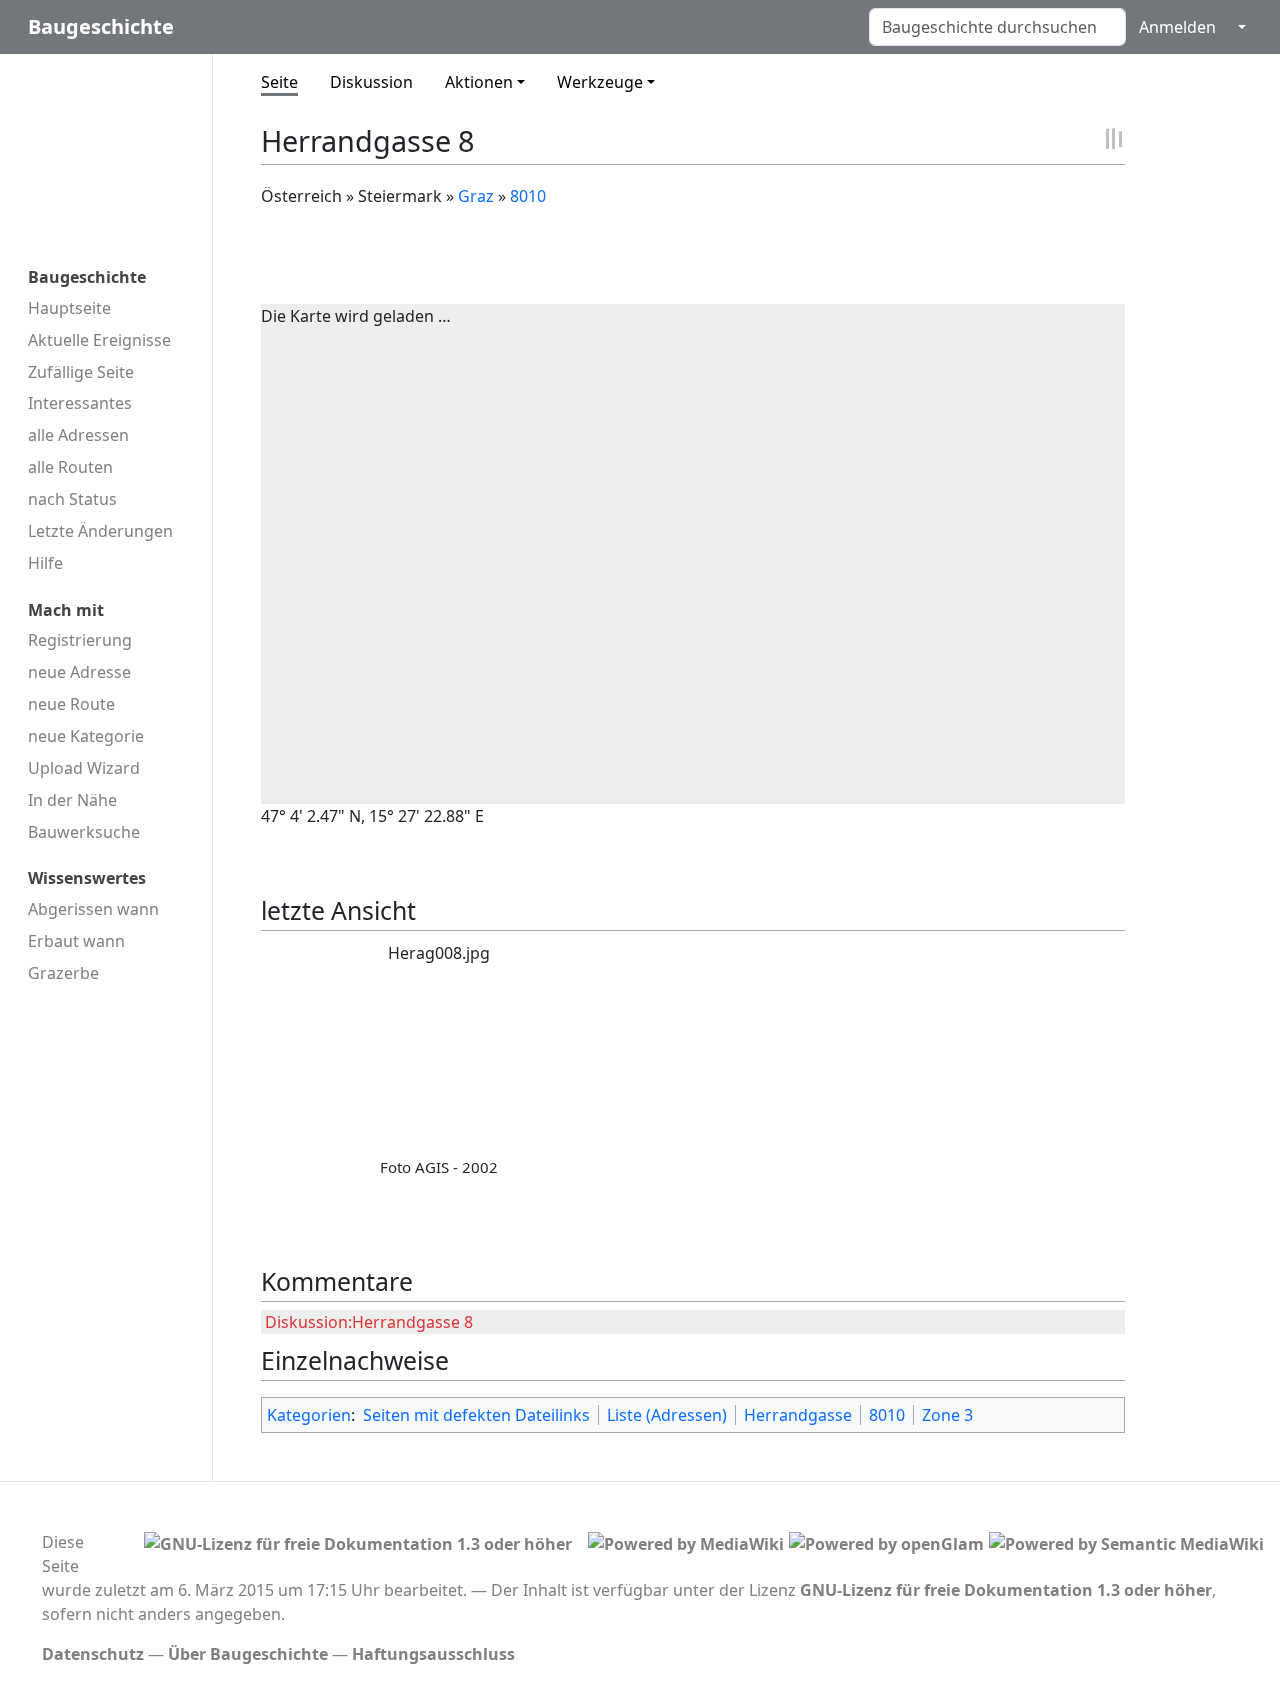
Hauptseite (69, 308)
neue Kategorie (86, 736)
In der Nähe (72, 800)
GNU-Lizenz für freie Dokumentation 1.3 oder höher (1006, 1590)
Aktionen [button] (479, 82)
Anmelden (1177, 27)
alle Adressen (78, 435)
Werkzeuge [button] (600, 82)
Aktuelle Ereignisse (99, 340)
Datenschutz (93, 1654)
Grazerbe (63, 973)
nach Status (72, 499)
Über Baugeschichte (248, 1654)
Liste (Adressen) (667, 1415)
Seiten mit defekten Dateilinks (476, 1415)
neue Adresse (79, 672)
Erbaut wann (76, 941)
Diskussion (371, 82)
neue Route (71, 704)
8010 (528, 196)
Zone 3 (947, 1415)
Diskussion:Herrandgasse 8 (369, 1322)
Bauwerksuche (84, 832)
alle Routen (70, 467)
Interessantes (80, 403)
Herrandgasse (798, 1415)
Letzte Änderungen (100, 531)
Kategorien (309, 1415)
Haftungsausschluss (433, 1654)
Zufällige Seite (81, 372)
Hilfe (45, 563)
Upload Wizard (84, 768)
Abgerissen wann (93, 909)
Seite (279, 82)
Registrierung (80, 640)
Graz (476, 196)
